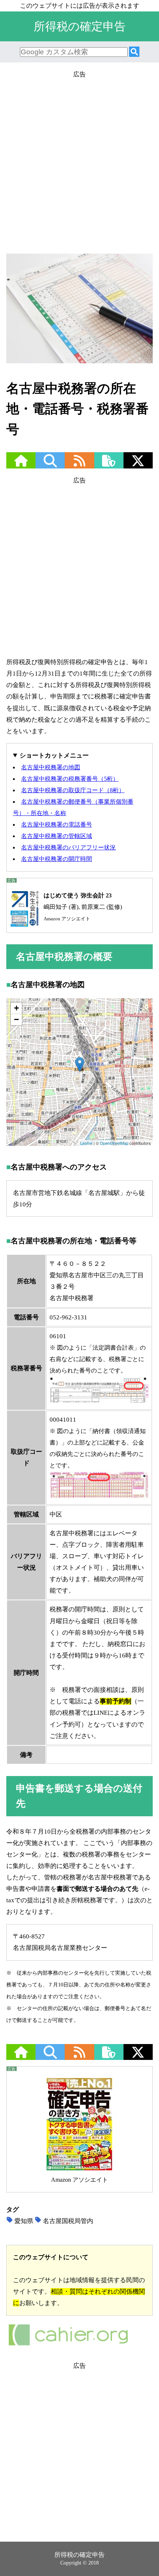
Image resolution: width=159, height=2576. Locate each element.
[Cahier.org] (68, 2345)
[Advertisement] (79, 159)
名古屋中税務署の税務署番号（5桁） (70, 779)
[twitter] (138, 465)
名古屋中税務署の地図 (51, 767)
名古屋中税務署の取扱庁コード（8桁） (73, 790)
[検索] (134, 52)
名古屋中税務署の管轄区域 (57, 836)
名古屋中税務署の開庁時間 (57, 859)
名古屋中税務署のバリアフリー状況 (68, 847)
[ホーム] (21, 465)
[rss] (79, 465)
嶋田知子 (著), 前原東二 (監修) (83, 907)
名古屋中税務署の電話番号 (57, 825)
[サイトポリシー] (109, 465)
